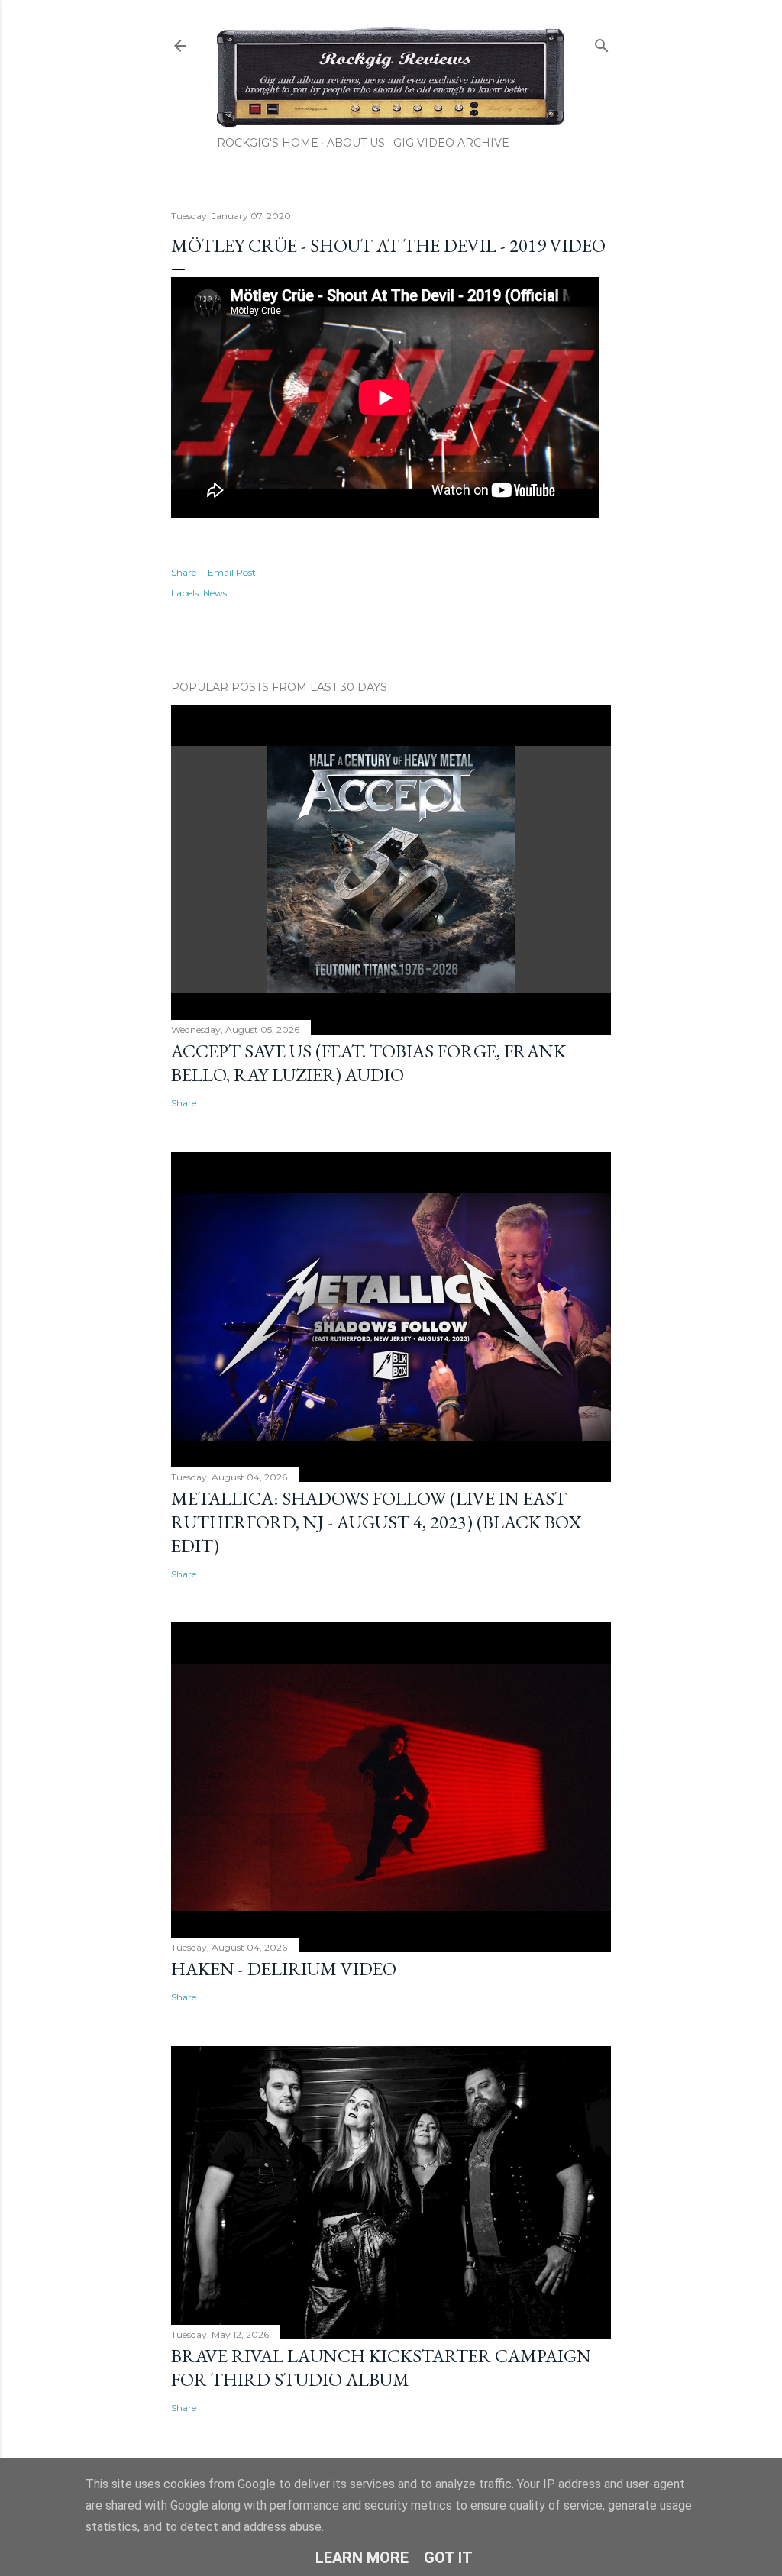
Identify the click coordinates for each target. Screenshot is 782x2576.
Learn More (362, 2558)
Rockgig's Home (268, 143)
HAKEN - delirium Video (284, 1969)
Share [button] (184, 572)
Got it (448, 2558)
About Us (356, 143)
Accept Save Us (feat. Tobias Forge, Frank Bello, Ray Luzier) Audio (368, 1063)
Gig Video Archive (451, 143)
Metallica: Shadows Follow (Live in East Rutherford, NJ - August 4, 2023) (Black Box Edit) (376, 1522)
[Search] (602, 42)
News (215, 593)
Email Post (232, 572)
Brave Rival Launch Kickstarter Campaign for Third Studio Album (381, 2368)
